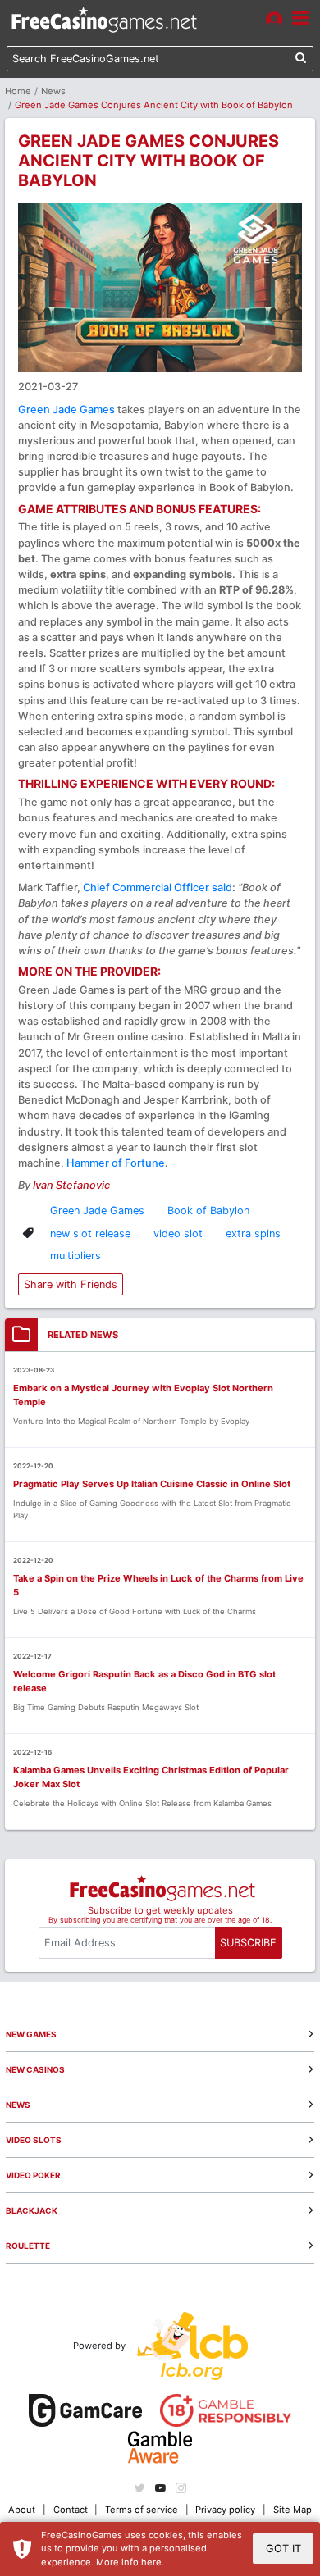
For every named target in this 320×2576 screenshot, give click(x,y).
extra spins (253, 1233)
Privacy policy (225, 2510)
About (22, 2510)
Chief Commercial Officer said (158, 887)
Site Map (293, 2510)
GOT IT (283, 2549)
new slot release (90, 1233)
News (53, 91)
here (151, 2562)
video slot (178, 1233)
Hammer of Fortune (116, 1163)
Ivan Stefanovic (71, 1185)
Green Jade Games (66, 410)
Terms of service (142, 2510)
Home (18, 91)
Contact (71, 2510)
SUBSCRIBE (248, 1943)
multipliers (75, 1256)
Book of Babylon (208, 1211)
